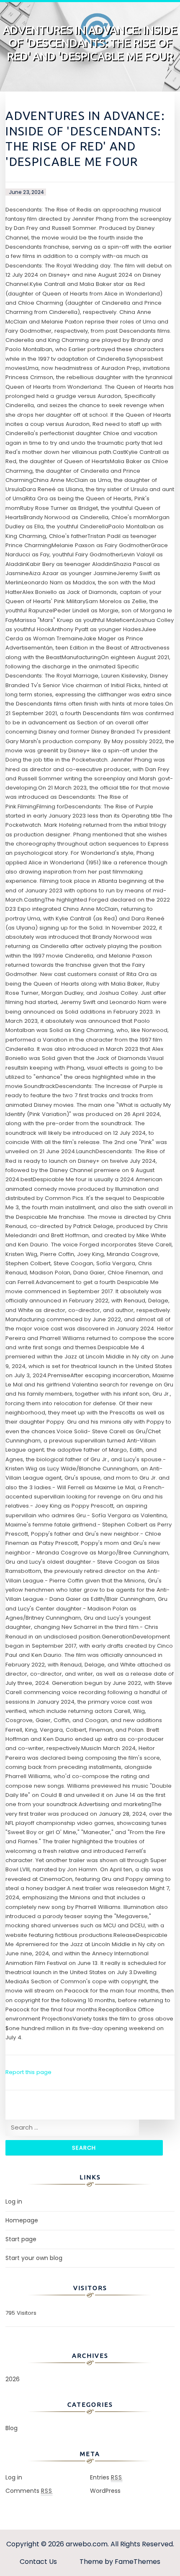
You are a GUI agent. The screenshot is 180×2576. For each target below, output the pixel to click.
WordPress (105, 2491)
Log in (14, 2201)
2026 (13, 2379)
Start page (21, 2239)
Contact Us (38, 2562)
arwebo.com (87, 2544)
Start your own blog (34, 2258)
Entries (106, 2477)
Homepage (22, 2220)
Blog (12, 2428)
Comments (29, 2491)
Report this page (28, 2072)
